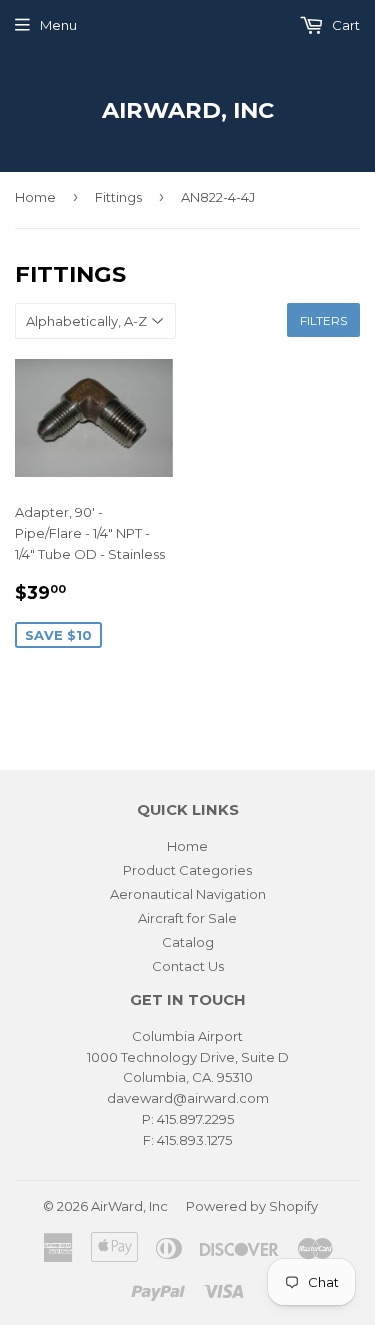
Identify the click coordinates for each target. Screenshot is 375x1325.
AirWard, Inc (188, 110)
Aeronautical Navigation (188, 894)
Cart (344, 25)
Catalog (188, 942)
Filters (323, 320)
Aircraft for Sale (187, 918)
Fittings (118, 197)
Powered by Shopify (252, 1206)
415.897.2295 (195, 1119)
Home (35, 197)
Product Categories (187, 870)
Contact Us (188, 966)
